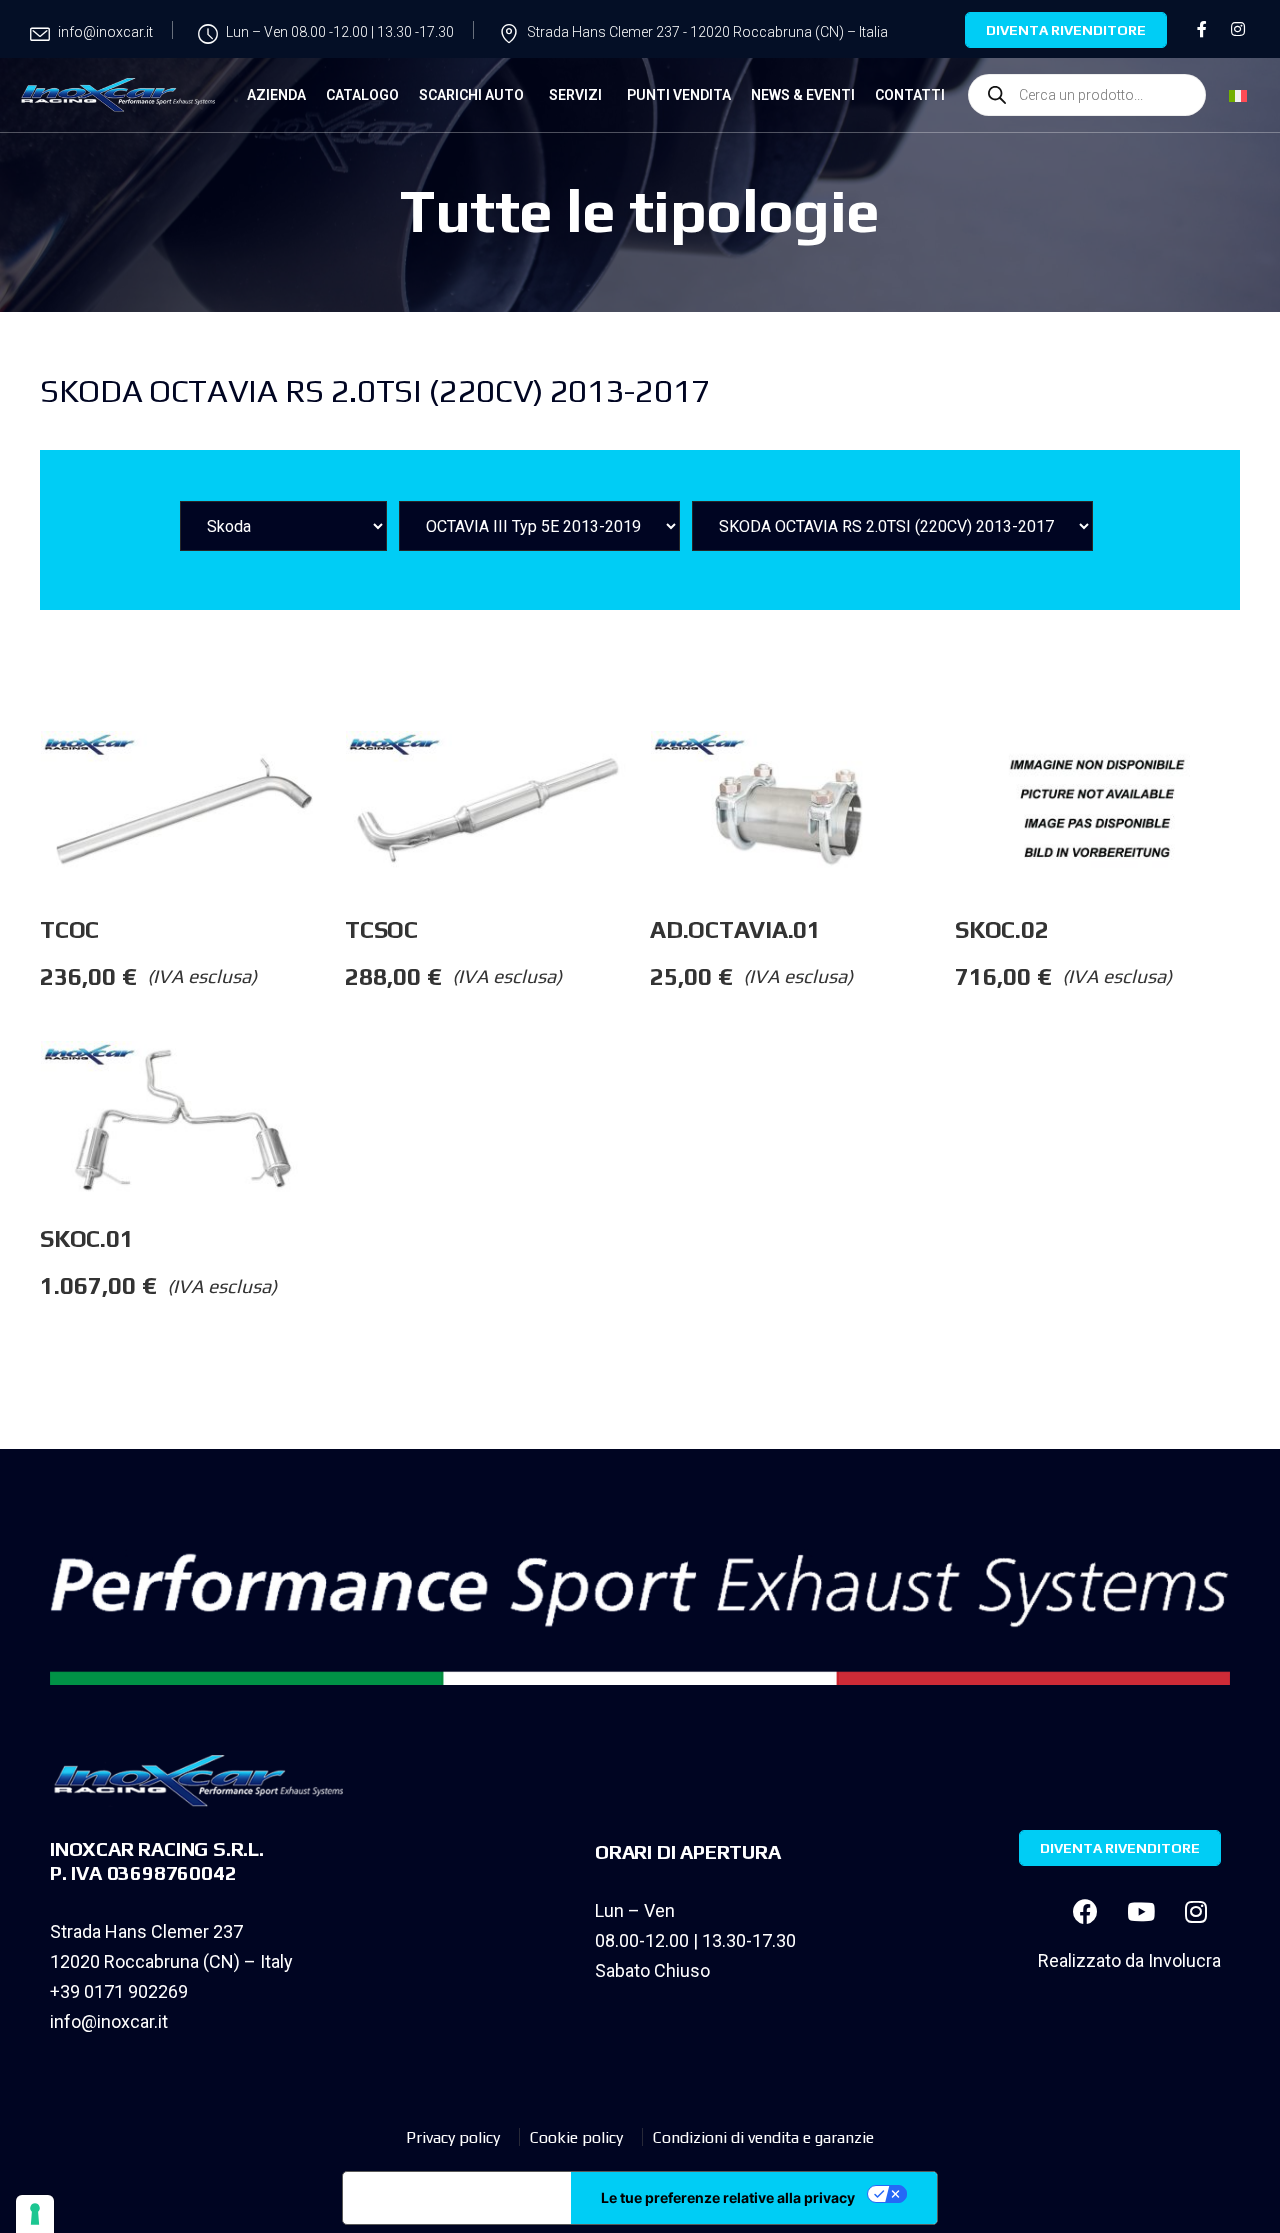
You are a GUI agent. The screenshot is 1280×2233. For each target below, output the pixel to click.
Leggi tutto (344, 771)
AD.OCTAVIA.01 (735, 929)
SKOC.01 (86, 1238)
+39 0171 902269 (119, 1991)
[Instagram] (1196, 1911)
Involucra (1184, 1960)
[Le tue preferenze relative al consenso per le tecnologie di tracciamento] (35, 2214)
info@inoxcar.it (109, 2021)
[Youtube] (1141, 1911)
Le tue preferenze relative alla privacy (728, 2197)
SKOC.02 (1001, 929)
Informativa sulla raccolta (457, 2198)
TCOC (69, 929)
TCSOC (381, 929)
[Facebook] (1086, 1911)
